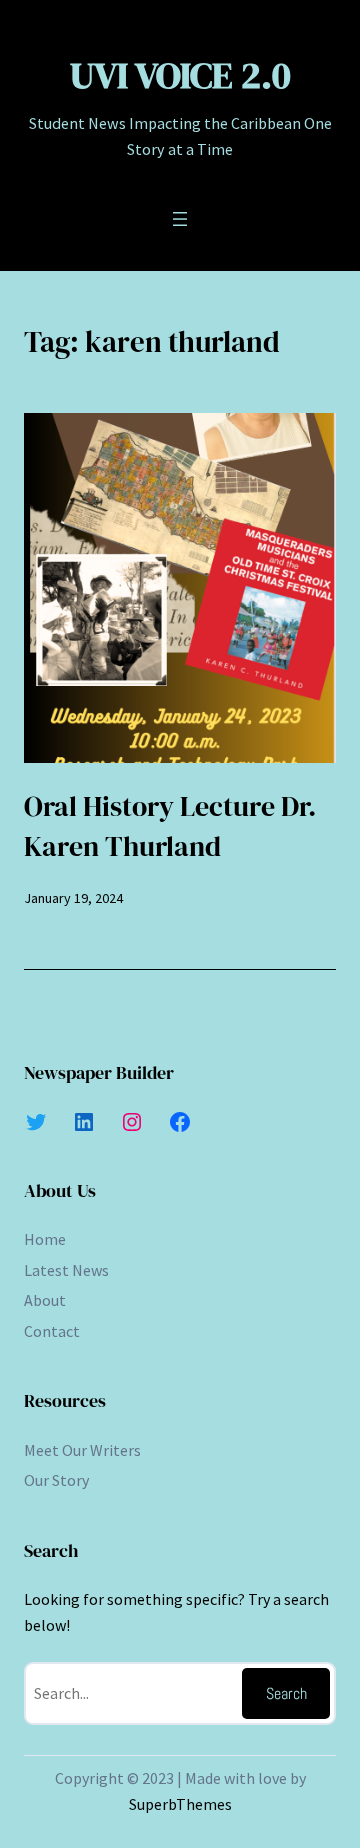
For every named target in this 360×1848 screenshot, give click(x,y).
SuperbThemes (180, 1804)
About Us (60, 1190)
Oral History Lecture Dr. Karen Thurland (170, 826)
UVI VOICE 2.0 (180, 75)
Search (286, 1693)
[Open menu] (180, 219)
